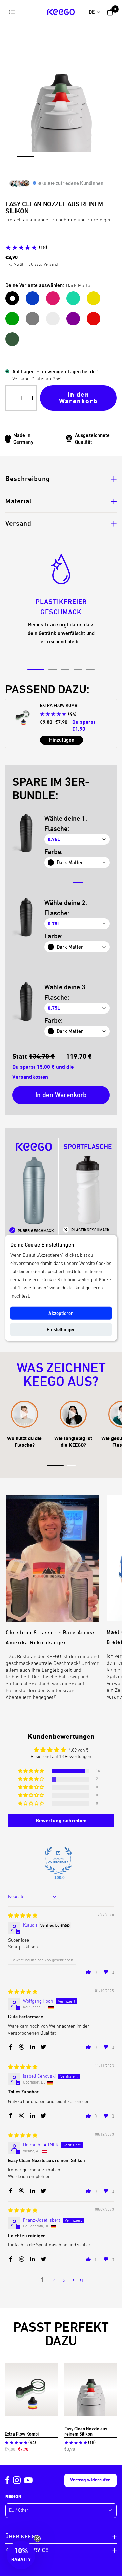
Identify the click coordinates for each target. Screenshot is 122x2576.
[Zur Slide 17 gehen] (31, 166)
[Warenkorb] (110, 12)
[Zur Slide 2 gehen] (42, 157)
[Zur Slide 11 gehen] (55, 162)
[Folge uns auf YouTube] (28, 2480)
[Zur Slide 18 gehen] (43, 166)
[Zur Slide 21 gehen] (79, 166)
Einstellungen (61, 1329)
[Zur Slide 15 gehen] (103, 162)
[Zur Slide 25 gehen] (55, 171)
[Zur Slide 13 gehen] (79, 162)
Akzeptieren (61, 1313)
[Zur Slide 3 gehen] (53, 157)
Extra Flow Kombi (22, 2434)
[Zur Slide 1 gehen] (25, 157)
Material (19, 501)
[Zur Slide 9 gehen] (31, 162)
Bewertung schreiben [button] (61, 1820)
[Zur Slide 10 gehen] (43, 162)
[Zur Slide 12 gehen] (67, 162)
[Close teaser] (37, 2539)
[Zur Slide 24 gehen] (43, 171)
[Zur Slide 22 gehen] (91, 166)
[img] (23, 1916)
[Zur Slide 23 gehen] (103, 166)
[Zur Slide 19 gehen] (55, 166)
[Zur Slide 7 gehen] (101, 157)
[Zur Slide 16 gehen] (19, 166)
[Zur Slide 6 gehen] (89, 157)
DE (92, 12)
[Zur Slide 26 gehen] (67, 171)
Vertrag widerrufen (90, 2480)
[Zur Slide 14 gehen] (91, 162)
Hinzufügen (62, 740)
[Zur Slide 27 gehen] (79, 171)
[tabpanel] (61, 604)
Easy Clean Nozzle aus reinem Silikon (86, 2431)
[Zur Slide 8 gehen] (19, 162)
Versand (18, 524)
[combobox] (95, 12)
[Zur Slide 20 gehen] (67, 166)
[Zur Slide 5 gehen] (77, 157)
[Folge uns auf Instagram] (17, 2480)
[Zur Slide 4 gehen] (65, 157)
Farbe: (54, 852)
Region (13, 2497)
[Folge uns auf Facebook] (7, 2480)
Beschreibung (28, 479)
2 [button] (53, 2280)
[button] (32, 1771)
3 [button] (64, 2280)
